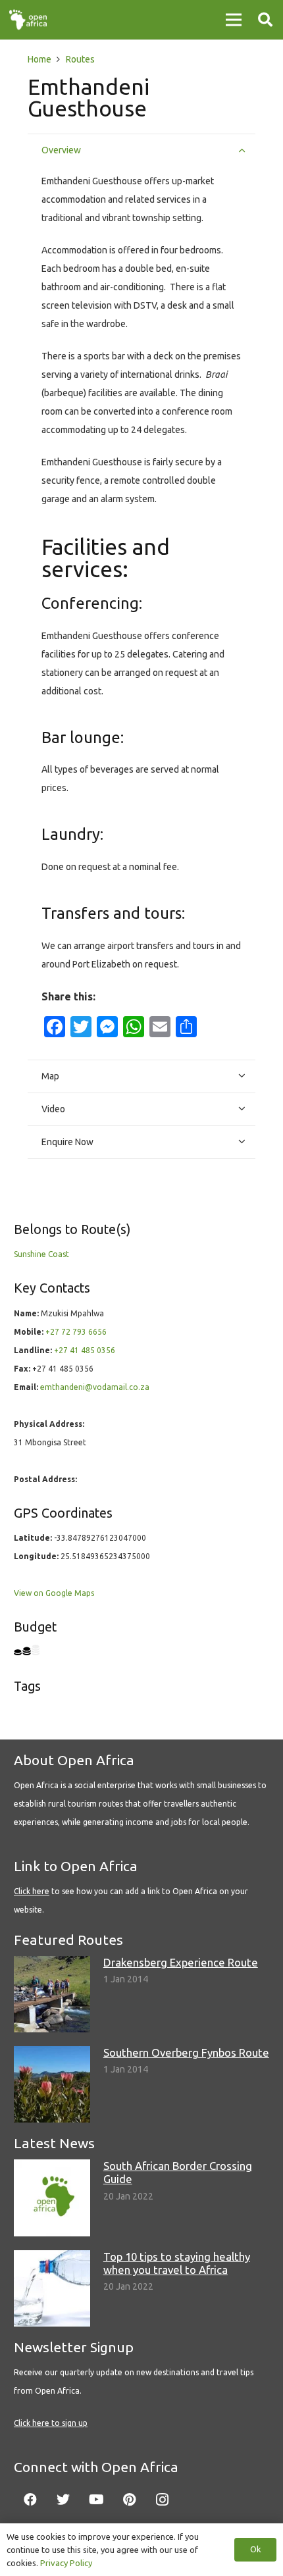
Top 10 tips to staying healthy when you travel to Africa (177, 2263)
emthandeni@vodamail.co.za (95, 1387)
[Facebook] (30, 2500)
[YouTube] (96, 2500)
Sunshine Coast (41, 1254)
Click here (32, 1891)
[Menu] (234, 20)
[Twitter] (63, 2500)
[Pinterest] (129, 2500)
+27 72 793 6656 (76, 1332)
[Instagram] (162, 2500)
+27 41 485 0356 (85, 1350)
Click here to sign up (51, 2423)
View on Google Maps (54, 1593)
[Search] (265, 20)
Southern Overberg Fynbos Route (186, 2052)
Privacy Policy (66, 2563)
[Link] (28, 20)
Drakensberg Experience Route (181, 1962)
